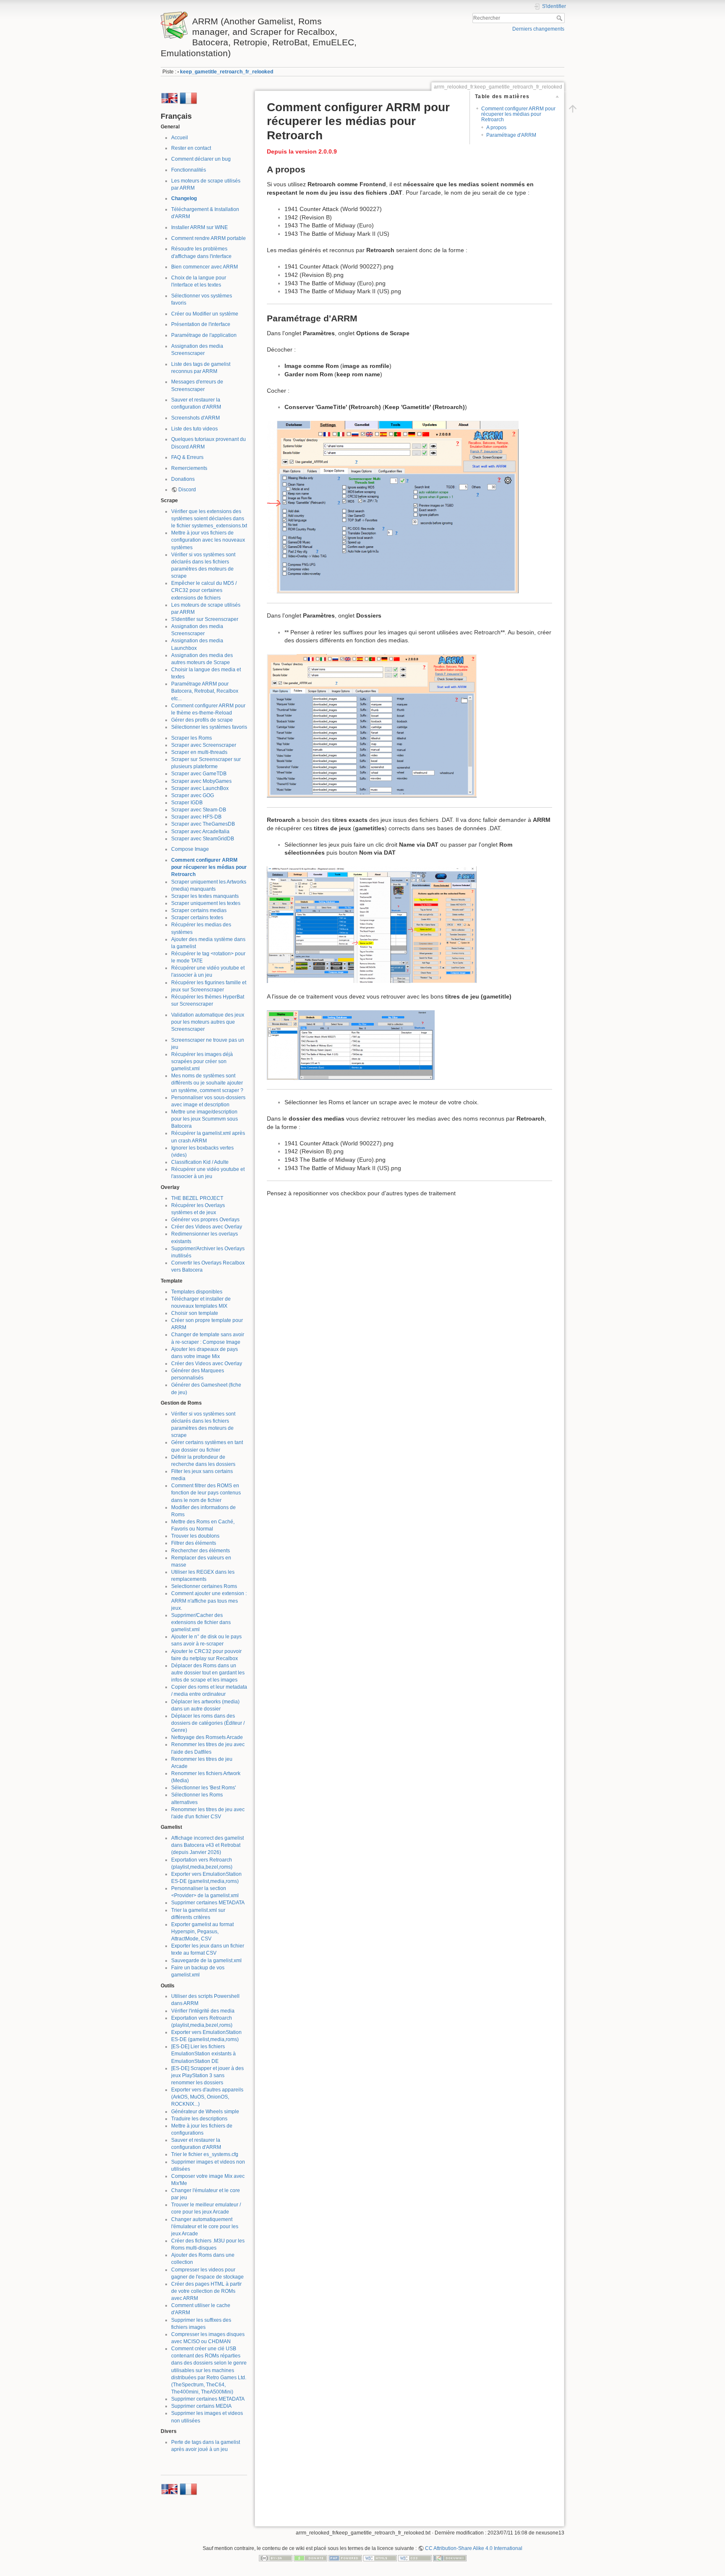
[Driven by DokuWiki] (450, 2558)
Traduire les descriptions (199, 2119)
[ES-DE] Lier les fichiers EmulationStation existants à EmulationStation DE (203, 2054)
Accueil (180, 138)
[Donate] (310, 2558)
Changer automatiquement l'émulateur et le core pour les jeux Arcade (205, 2227)
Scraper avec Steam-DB (199, 810)
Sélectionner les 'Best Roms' (203, 1788)
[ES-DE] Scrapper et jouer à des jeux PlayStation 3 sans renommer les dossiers (207, 2075)
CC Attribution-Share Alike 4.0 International (474, 2548)
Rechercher (560, 18)
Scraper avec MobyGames (201, 781)
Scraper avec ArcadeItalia (200, 832)
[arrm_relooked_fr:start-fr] (188, 98)
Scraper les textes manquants (205, 896)
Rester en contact (191, 148)
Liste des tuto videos (194, 429)
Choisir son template (195, 1313)
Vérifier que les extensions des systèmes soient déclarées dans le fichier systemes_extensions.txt (209, 519)
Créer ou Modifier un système (205, 314)
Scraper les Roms (192, 738)
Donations (183, 479)
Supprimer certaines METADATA (208, 1903)
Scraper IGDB (187, 803)
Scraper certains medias (199, 910)
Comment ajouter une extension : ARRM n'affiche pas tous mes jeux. (209, 1601)
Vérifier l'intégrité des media (203, 2011)
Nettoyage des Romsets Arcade (207, 1737)
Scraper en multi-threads (199, 752)
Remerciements (189, 468)
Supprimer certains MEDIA (201, 2406)
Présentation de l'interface (201, 324)
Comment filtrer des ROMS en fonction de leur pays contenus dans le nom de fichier (206, 1493)
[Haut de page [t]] (573, 108)
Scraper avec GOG (193, 795)
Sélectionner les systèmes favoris (209, 727)
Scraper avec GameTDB (199, 774)
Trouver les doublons (195, 1536)
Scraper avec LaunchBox (200, 788)
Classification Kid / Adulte (200, 1162)
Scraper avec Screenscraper (204, 745)
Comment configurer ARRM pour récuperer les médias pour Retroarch (209, 867)
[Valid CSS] (415, 2558)
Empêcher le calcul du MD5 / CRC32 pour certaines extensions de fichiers (204, 590)
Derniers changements (538, 29)
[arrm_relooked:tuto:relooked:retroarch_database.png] (372, 924)
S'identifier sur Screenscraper (205, 619)
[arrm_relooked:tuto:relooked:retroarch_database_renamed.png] (351, 1045)
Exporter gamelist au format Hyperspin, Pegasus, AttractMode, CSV (202, 1932)
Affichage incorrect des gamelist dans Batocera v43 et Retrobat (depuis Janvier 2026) (207, 1845)
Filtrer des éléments (194, 1543)
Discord (187, 490)
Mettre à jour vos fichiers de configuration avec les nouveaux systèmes (208, 540)
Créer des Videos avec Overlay (207, 1227)
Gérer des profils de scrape (202, 720)
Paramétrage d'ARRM (511, 135)
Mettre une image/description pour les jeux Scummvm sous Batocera (205, 1119)
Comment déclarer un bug (201, 159)
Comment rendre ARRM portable (209, 238)
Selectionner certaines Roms (204, 1586)
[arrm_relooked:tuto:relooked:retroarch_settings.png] (393, 507)
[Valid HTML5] (380, 2558)
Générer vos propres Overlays (205, 1220)
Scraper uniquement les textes (206, 903)
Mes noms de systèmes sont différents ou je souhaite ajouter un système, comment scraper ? (207, 1083)
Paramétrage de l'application (204, 335)
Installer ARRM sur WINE (200, 227)
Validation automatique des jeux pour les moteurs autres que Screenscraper (208, 1022)
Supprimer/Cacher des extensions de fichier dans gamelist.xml (201, 1622)
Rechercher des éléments (201, 1551)
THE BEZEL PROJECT (197, 1198)
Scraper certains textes (197, 918)
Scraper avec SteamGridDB (203, 839)
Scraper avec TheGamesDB (203, 824)
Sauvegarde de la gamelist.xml (206, 1961)
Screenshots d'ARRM (196, 418)
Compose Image (190, 849)
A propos (496, 128)
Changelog (184, 198)
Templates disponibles (197, 1292)
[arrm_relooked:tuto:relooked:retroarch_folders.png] (372, 725)
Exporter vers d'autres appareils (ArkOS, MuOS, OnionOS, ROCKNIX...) (207, 2097)
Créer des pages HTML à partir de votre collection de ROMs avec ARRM (206, 2291)
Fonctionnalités (189, 170)
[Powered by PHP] (345, 2558)
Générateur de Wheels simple (205, 2112)
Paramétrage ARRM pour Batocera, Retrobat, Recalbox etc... (205, 691)
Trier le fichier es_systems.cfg (205, 2154)
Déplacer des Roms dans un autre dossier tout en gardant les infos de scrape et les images (208, 1673)
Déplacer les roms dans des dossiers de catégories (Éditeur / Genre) (208, 1723)
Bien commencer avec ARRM (205, 267)
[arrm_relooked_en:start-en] (170, 98)
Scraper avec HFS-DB (196, 817)
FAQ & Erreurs (187, 457)
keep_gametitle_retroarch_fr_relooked (227, 72)
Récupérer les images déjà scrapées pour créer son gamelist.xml (202, 1061)
